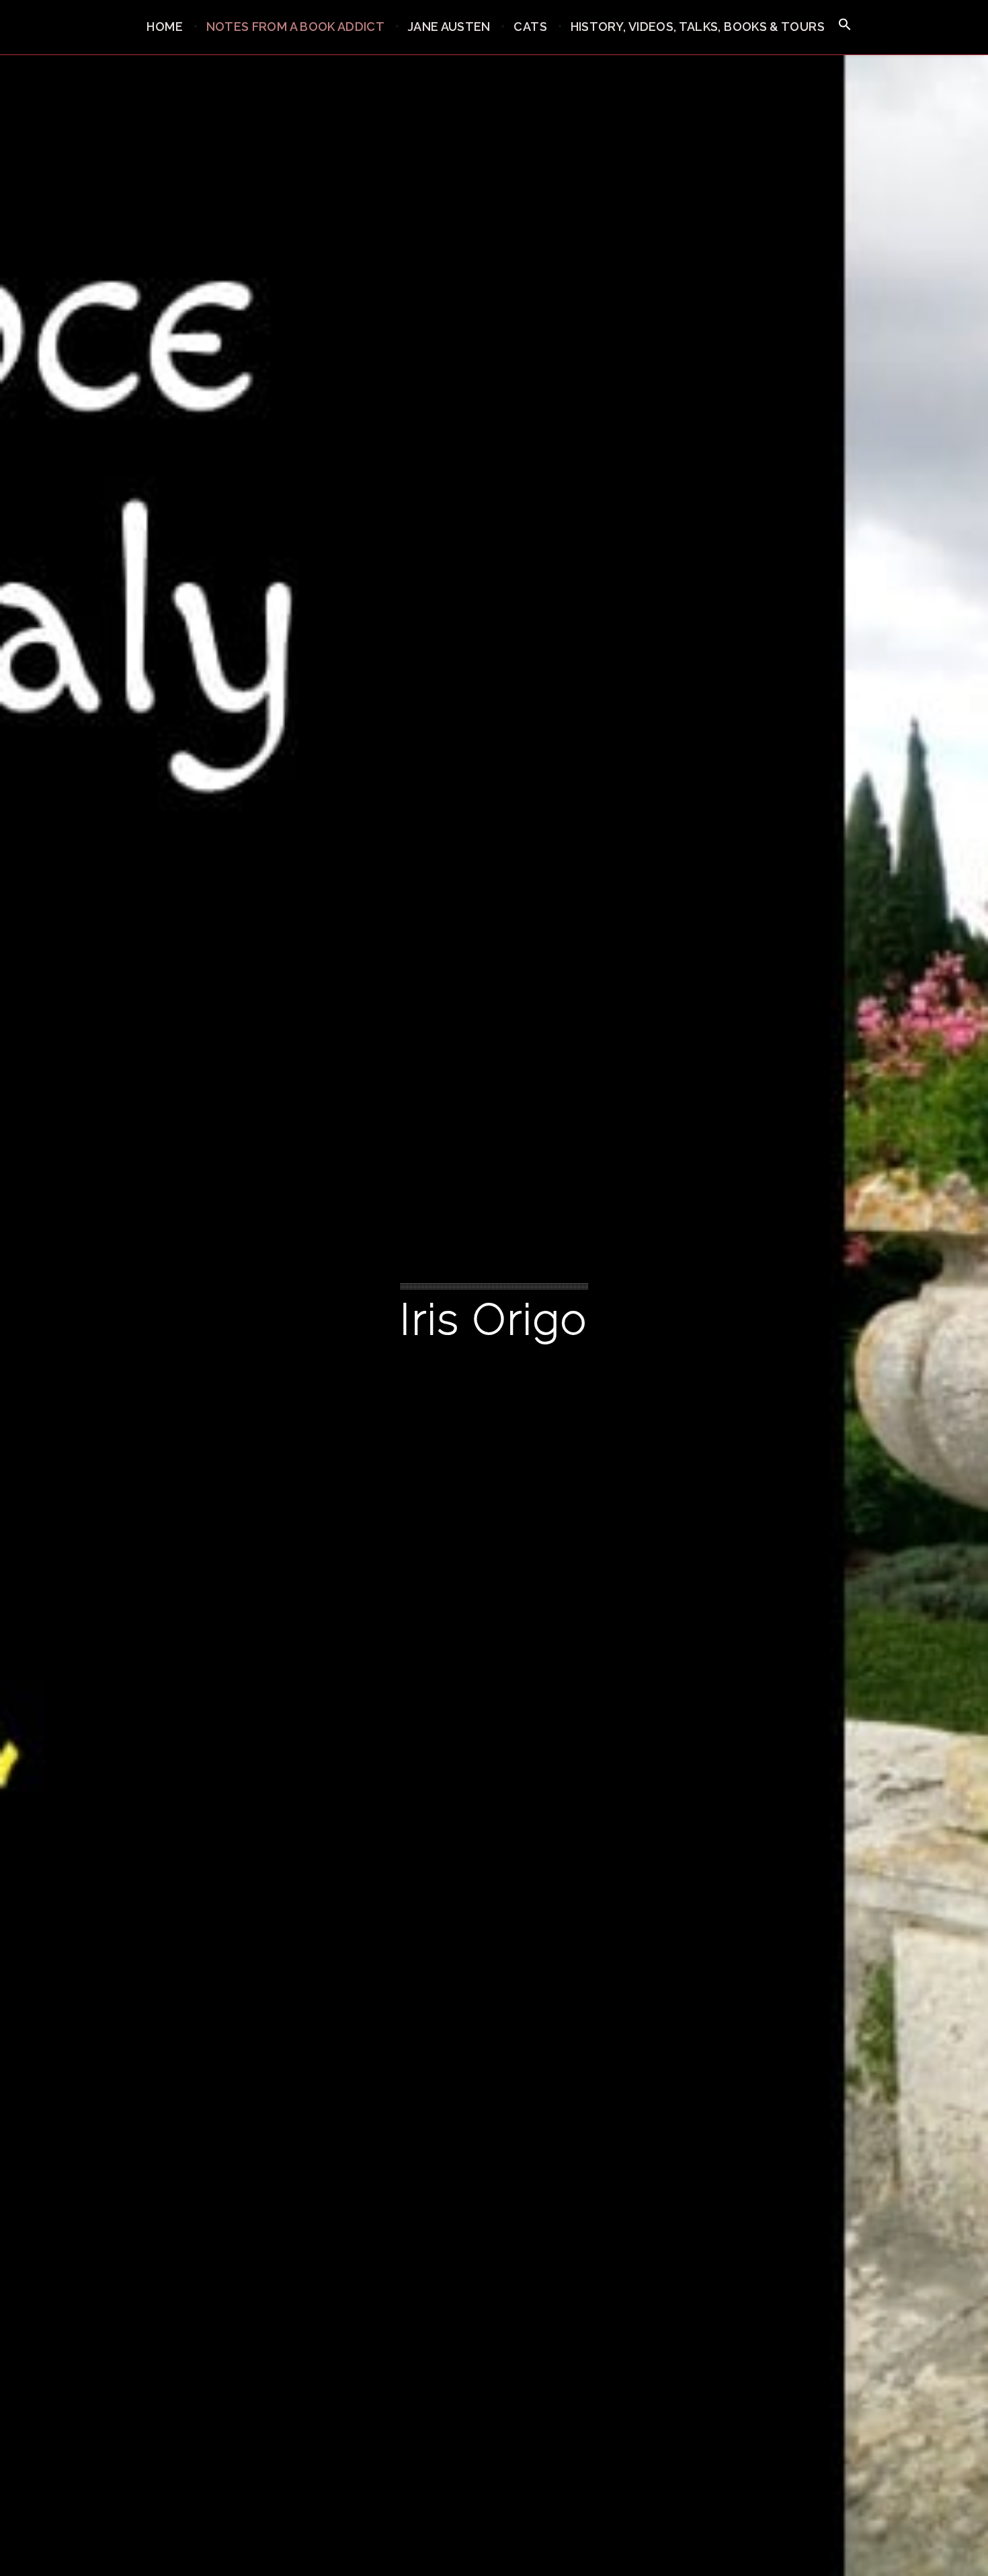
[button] (845, 25)
